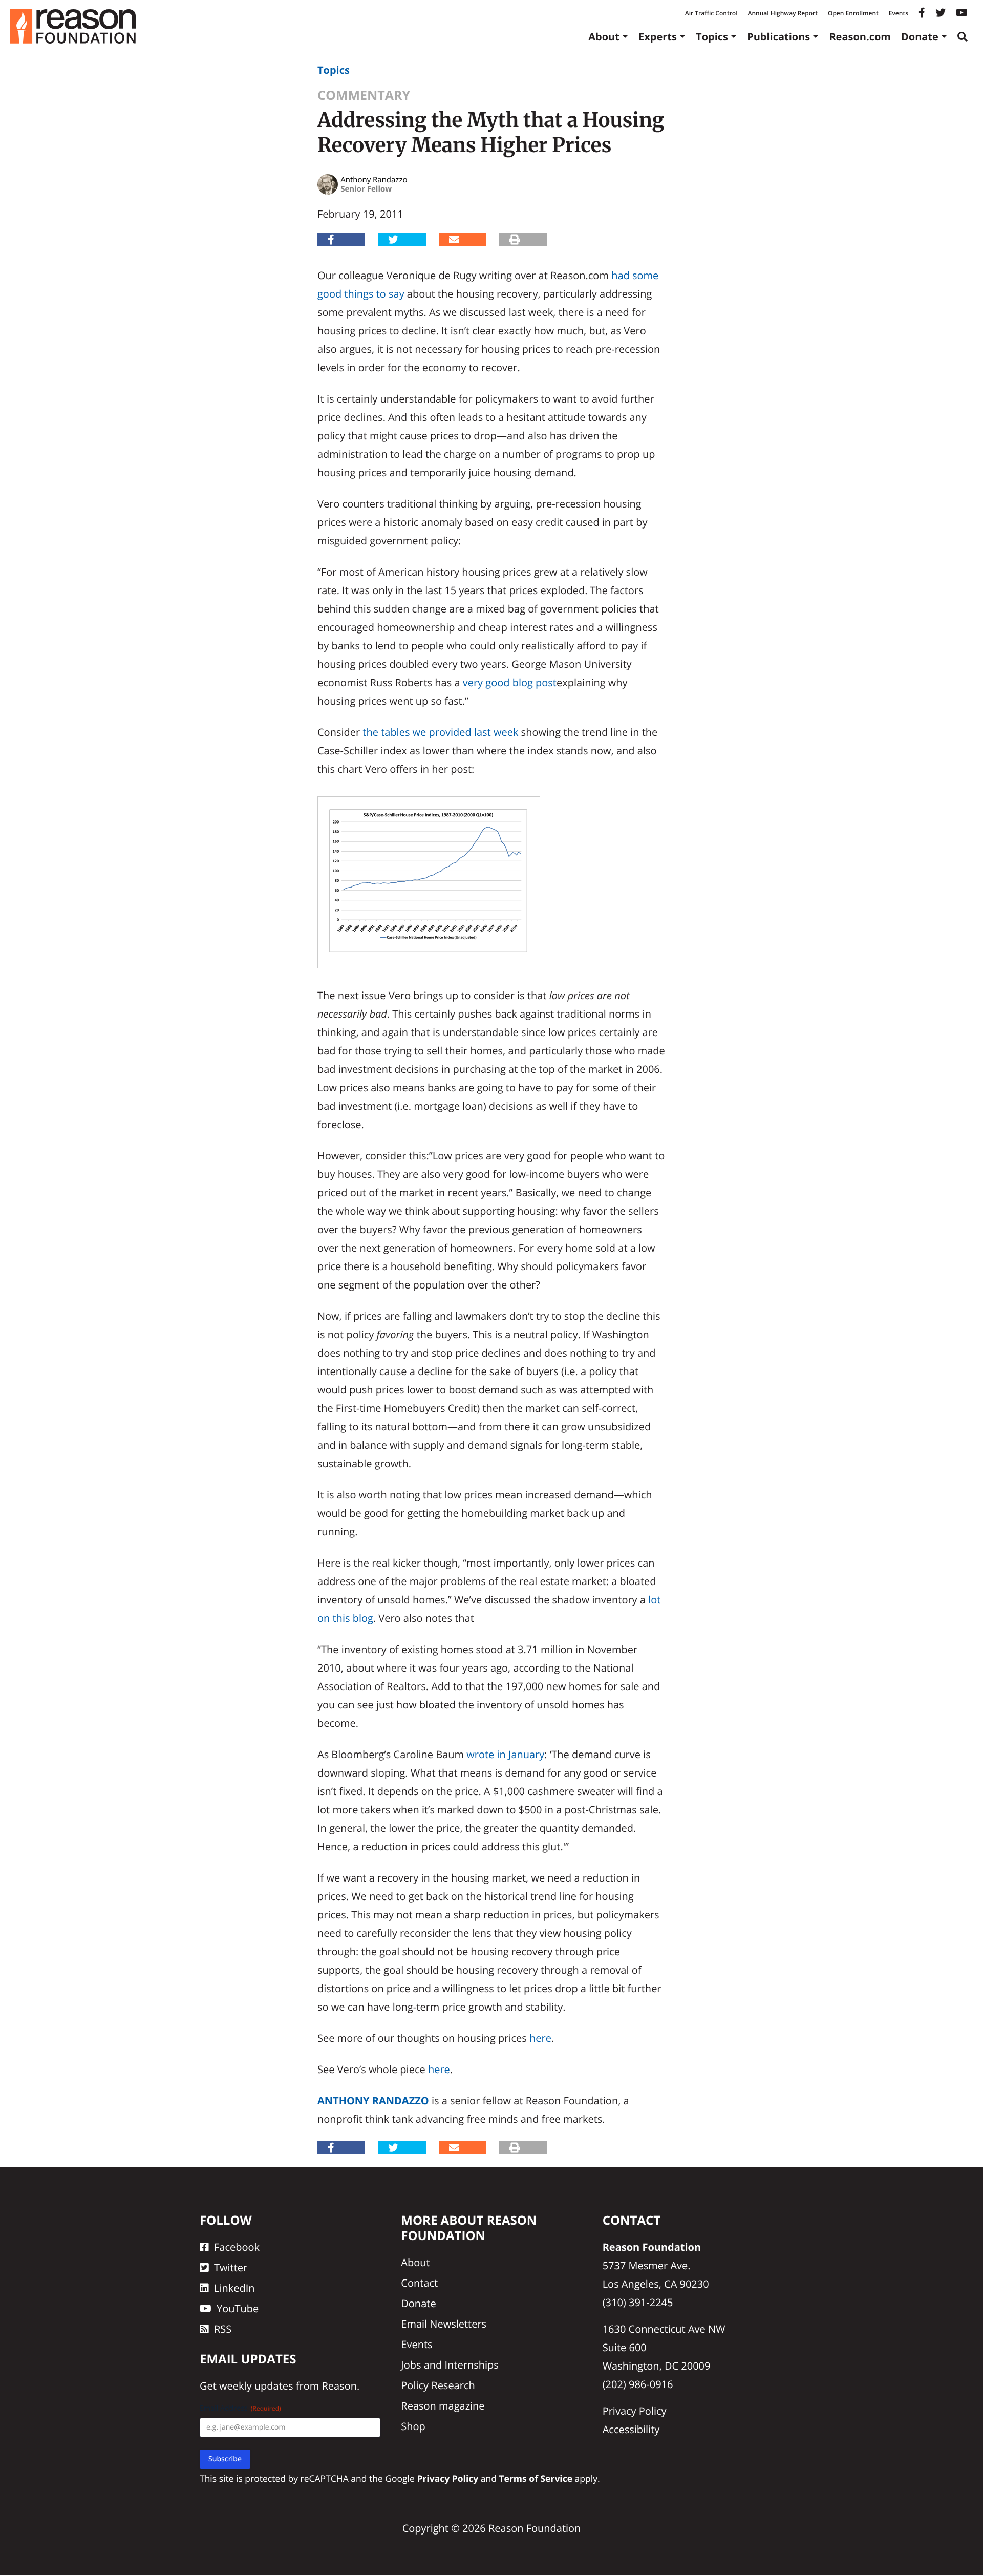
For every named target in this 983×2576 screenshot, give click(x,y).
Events (899, 13)
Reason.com (860, 37)
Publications (778, 37)
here (540, 2038)
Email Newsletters (444, 2324)
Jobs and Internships (450, 2365)
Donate (920, 37)
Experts (658, 37)
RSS (223, 2329)
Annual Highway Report (782, 13)
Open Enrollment (853, 13)
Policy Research (438, 2385)
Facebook (237, 2247)
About (604, 37)
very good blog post (510, 682)
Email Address (240, 2409)
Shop (413, 2426)
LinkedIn (234, 2288)
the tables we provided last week (440, 732)
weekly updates (256, 2386)
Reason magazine (443, 2406)
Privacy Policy (635, 2411)
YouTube (238, 2308)
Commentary (364, 95)
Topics (712, 37)
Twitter (231, 2267)
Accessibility (631, 2429)
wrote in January (505, 1754)
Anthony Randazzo (373, 2100)
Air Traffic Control (711, 13)
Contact (419, 2283)
